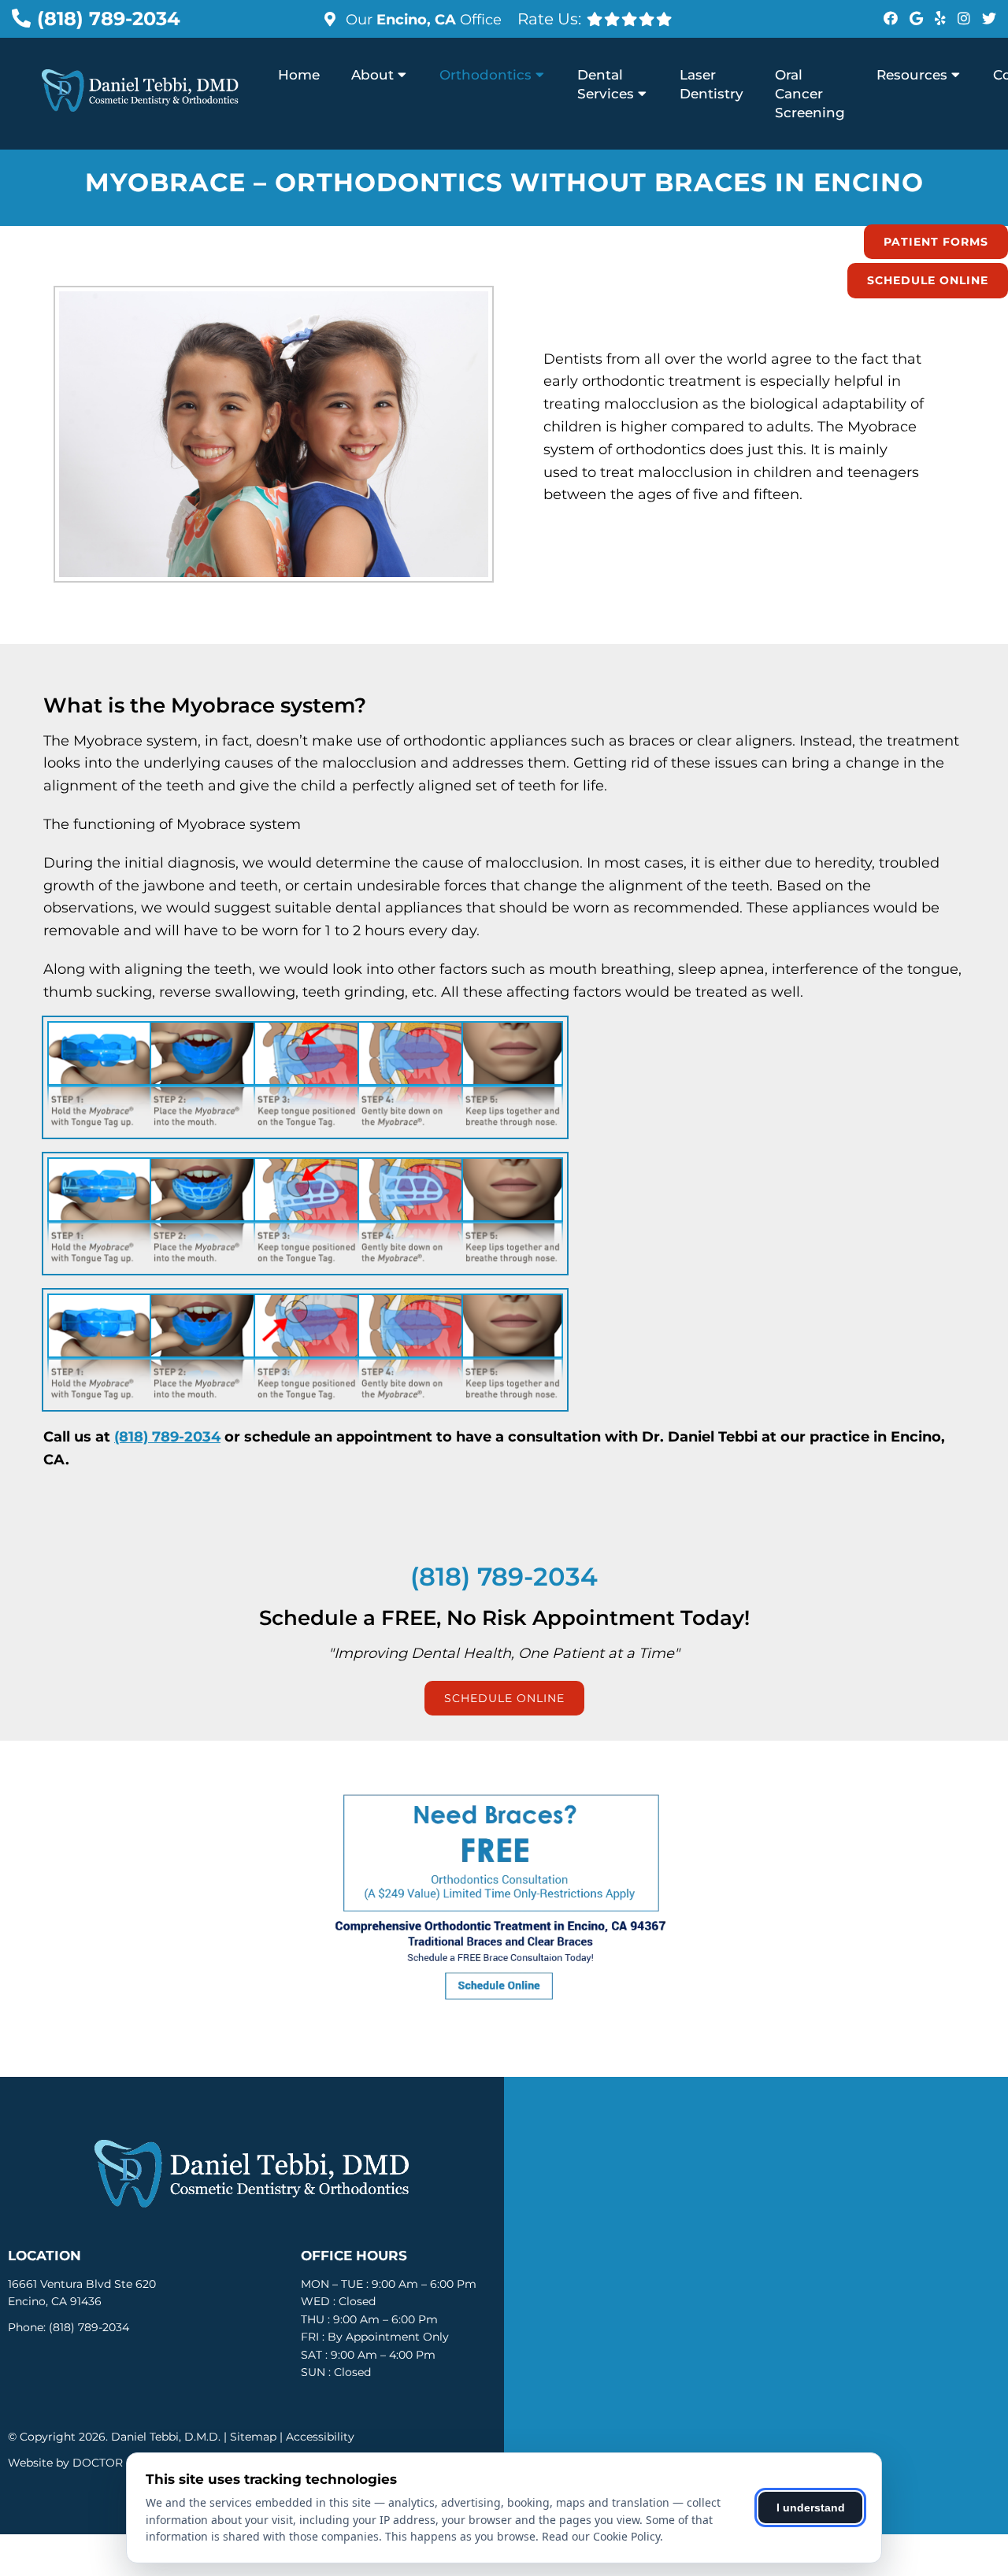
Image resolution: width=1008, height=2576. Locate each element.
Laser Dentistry (712, 84)
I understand (811, 2508)
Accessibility (320, 2437)
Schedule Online (928, 280)
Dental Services (606, 84)
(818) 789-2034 (109, 19)
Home (299, 75)
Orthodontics (485, 75)
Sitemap (253, 2437)
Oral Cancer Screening (810, 94)
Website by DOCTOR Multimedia (98, 2463)
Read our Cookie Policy (601, 2536)
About (372, 75)
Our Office (422, 20)
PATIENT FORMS (936, 242)
